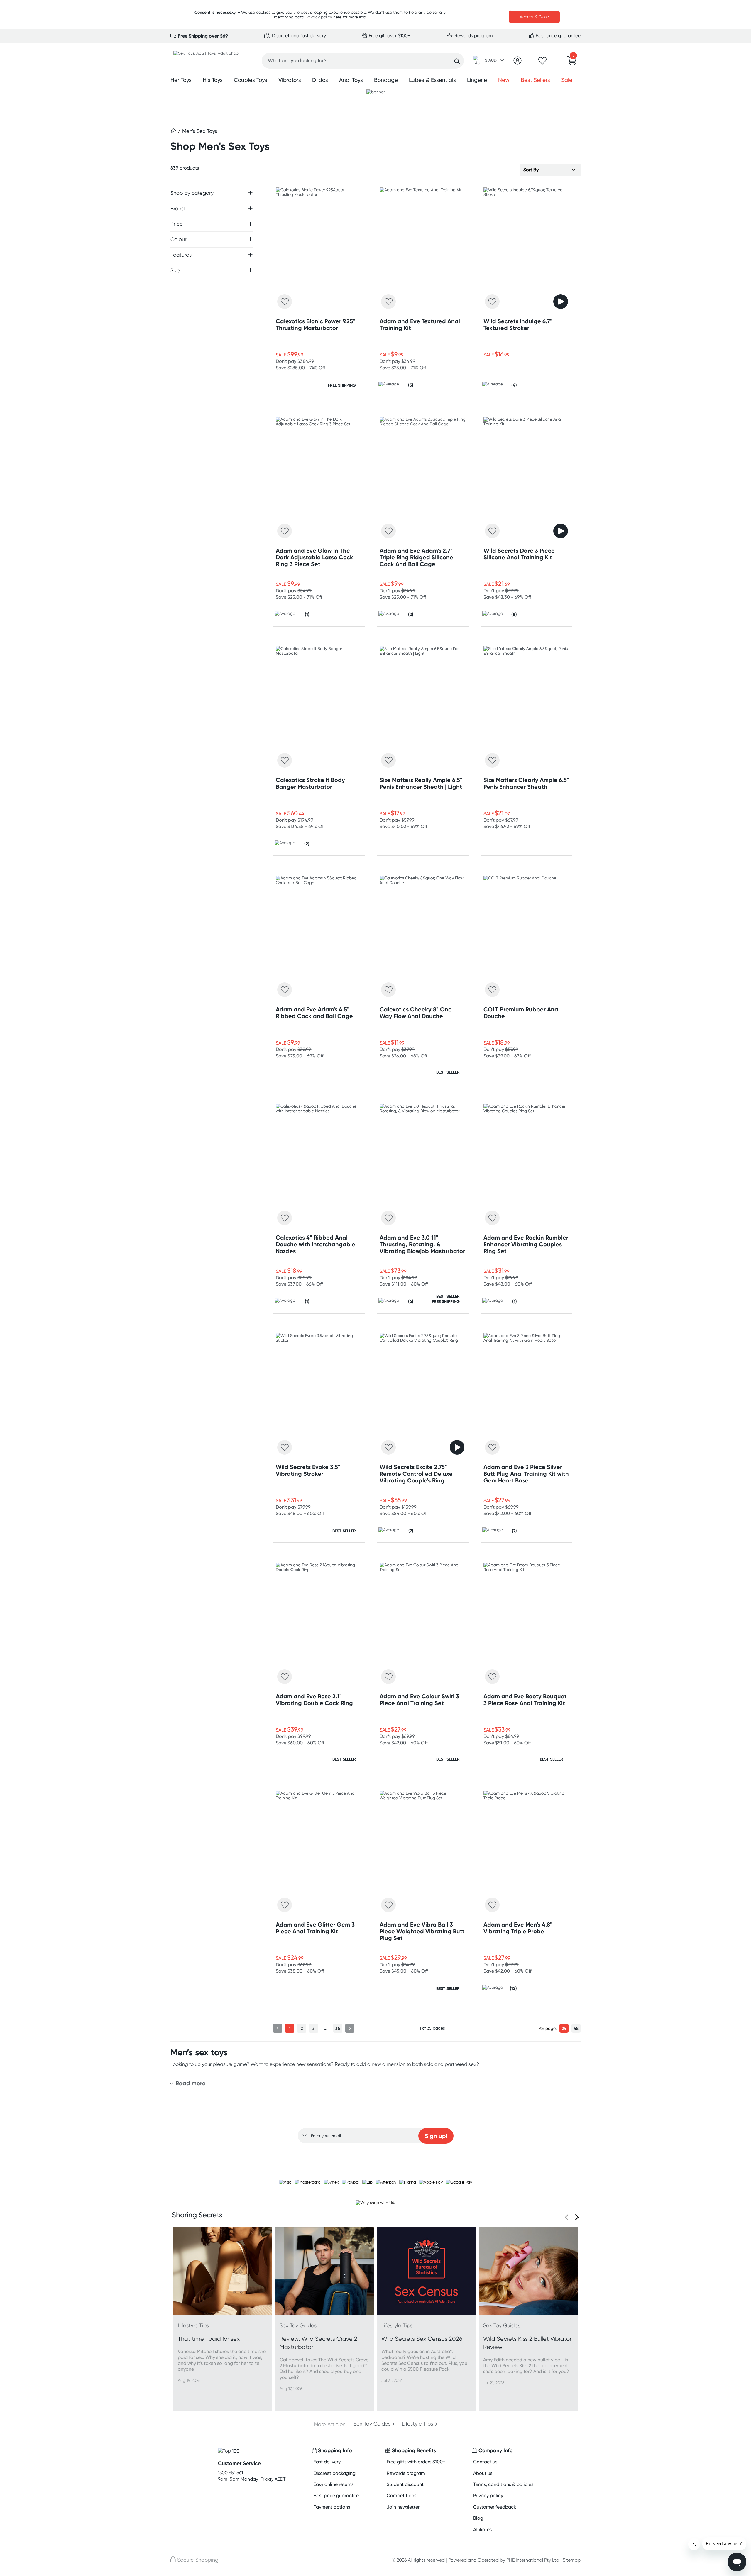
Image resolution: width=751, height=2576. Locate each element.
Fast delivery (327, 2462)
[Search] (457, 61)
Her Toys (181, 80)
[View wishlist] (542, 62)
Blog (478, 2518)
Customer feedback (495, 2507)
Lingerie (477, 80)
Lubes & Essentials (432, 80)
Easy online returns (334, 2484)
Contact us (485, 2462)
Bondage (386, 80)
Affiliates (482, 2530)
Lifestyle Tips (417, 2424)
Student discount (405, 2484)
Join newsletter (403, 2507)
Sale (567, 80)
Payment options (332, 2507)
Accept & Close (534, 17)
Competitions (401, 2495)
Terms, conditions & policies (503, 2484)
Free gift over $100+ (389, 36)
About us (483, 2473)
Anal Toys (351, 80)
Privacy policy (319, 17)
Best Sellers (535, 80)
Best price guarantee (558, 36)
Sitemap (572, 2560)
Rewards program (473, 36)
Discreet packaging (335, 2473)
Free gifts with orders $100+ (416, 2462)
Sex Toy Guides (372, 2424)
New (504, 80)
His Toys (213, 80)
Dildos (320, 80)
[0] (572, 62)
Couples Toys (251, 80)
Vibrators (290, 80)
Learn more (376, 2155)
